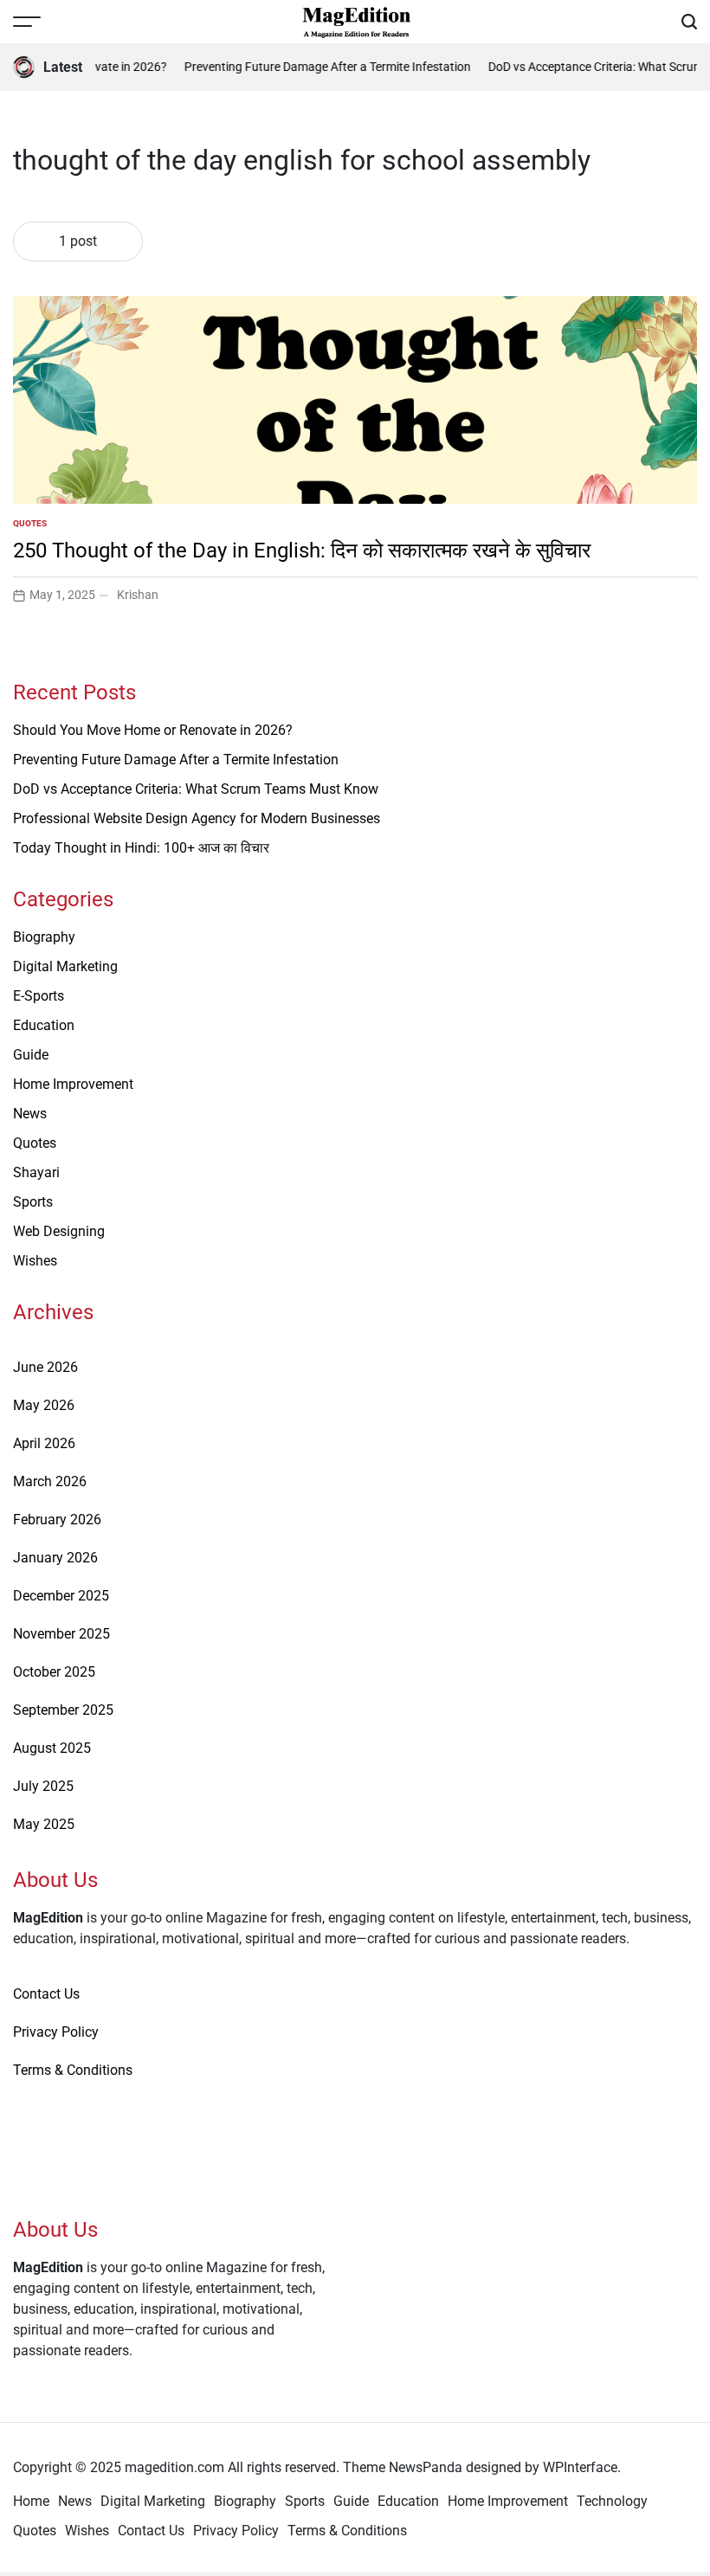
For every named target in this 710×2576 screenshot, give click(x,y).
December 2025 (61, 1596)
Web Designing (59, 1231)
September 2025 (63, 1710)
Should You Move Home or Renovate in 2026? (153, 730)
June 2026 (45, 1367)
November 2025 (61, 1634)
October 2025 (54, 1672)
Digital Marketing (65, 966)
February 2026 (57, 1520)
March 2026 (50, 1481)
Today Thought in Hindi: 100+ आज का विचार (141, 848)
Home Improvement (73, 1084)
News (30, 1114)
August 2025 (52, 1748)
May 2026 (44, 1405)
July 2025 (43, 1786)
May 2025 (44, 1824)
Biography (44, 937)
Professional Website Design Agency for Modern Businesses (197, 818)
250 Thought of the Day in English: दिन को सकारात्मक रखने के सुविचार (302, 551)
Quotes (30, 523)
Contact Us (46, 1994)
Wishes (35, 1261)
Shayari (36, 1172)
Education (44, 1025)
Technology (612, 2501)
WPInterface (580, 2467)
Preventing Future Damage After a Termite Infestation (319, 67)
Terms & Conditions (73, 2070)
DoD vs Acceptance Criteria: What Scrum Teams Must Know (196, 789)
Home (31, 2501)
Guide (31, 1055)
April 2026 (44, 1443)
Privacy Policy (56, 2032)
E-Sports (39, 996)
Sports (33, 1202)
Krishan (138, 595)
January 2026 (55, 1558)
